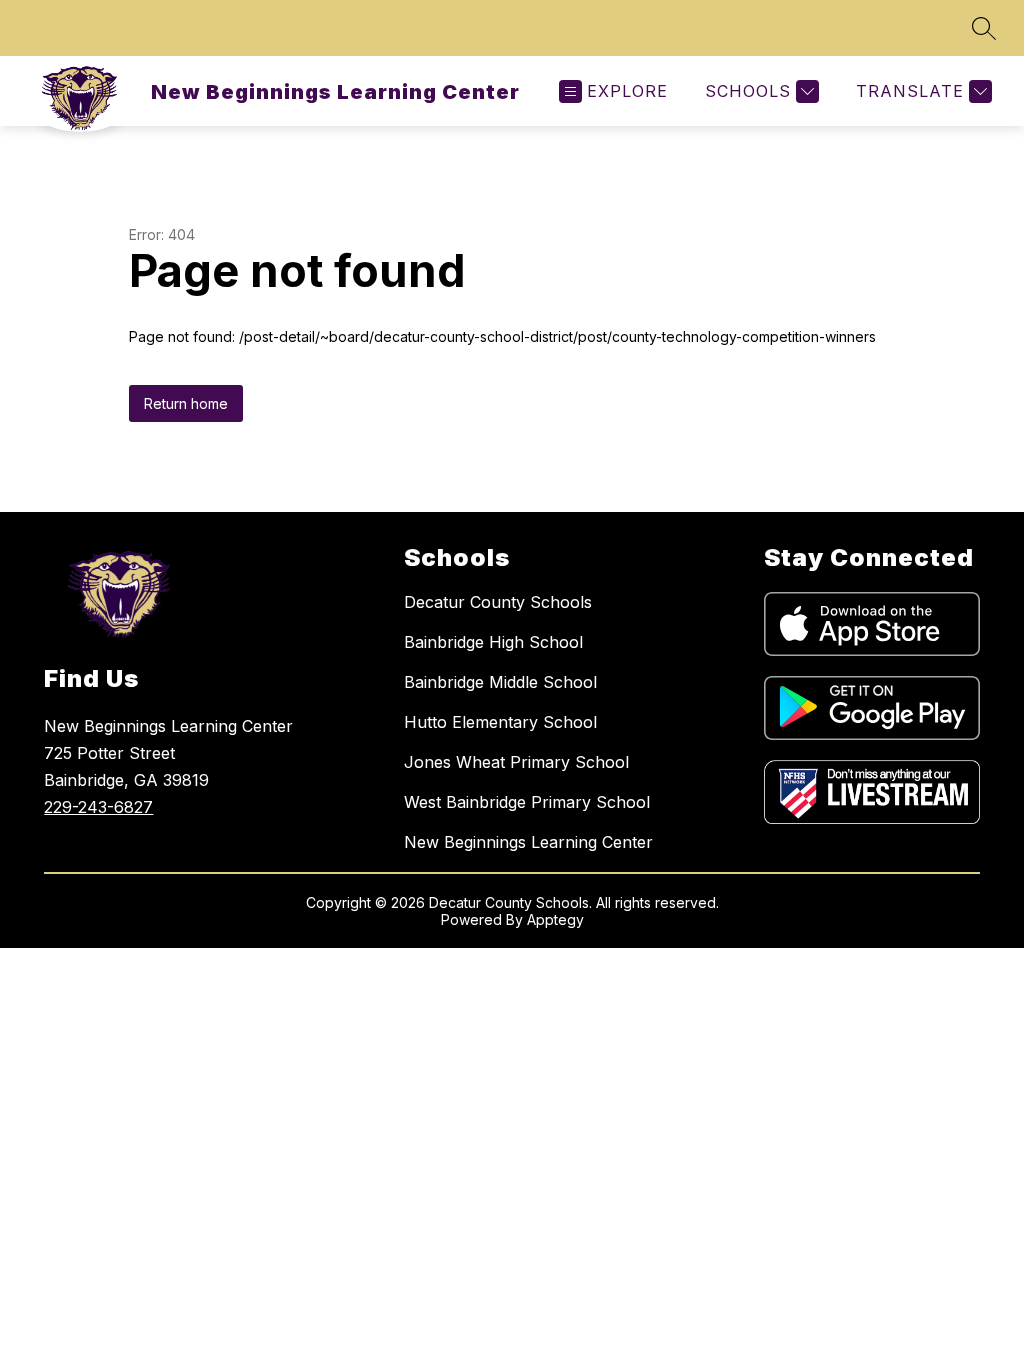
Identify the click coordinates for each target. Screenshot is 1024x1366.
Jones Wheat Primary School (516, 762)
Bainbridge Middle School (500, 682)
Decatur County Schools (498, 602)
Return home (186, 403)
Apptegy (555, 919)
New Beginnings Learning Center (528, 842)
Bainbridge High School (493, 642)
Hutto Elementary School (500, 722)
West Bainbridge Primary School (527, 802)
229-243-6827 (98, 807)
